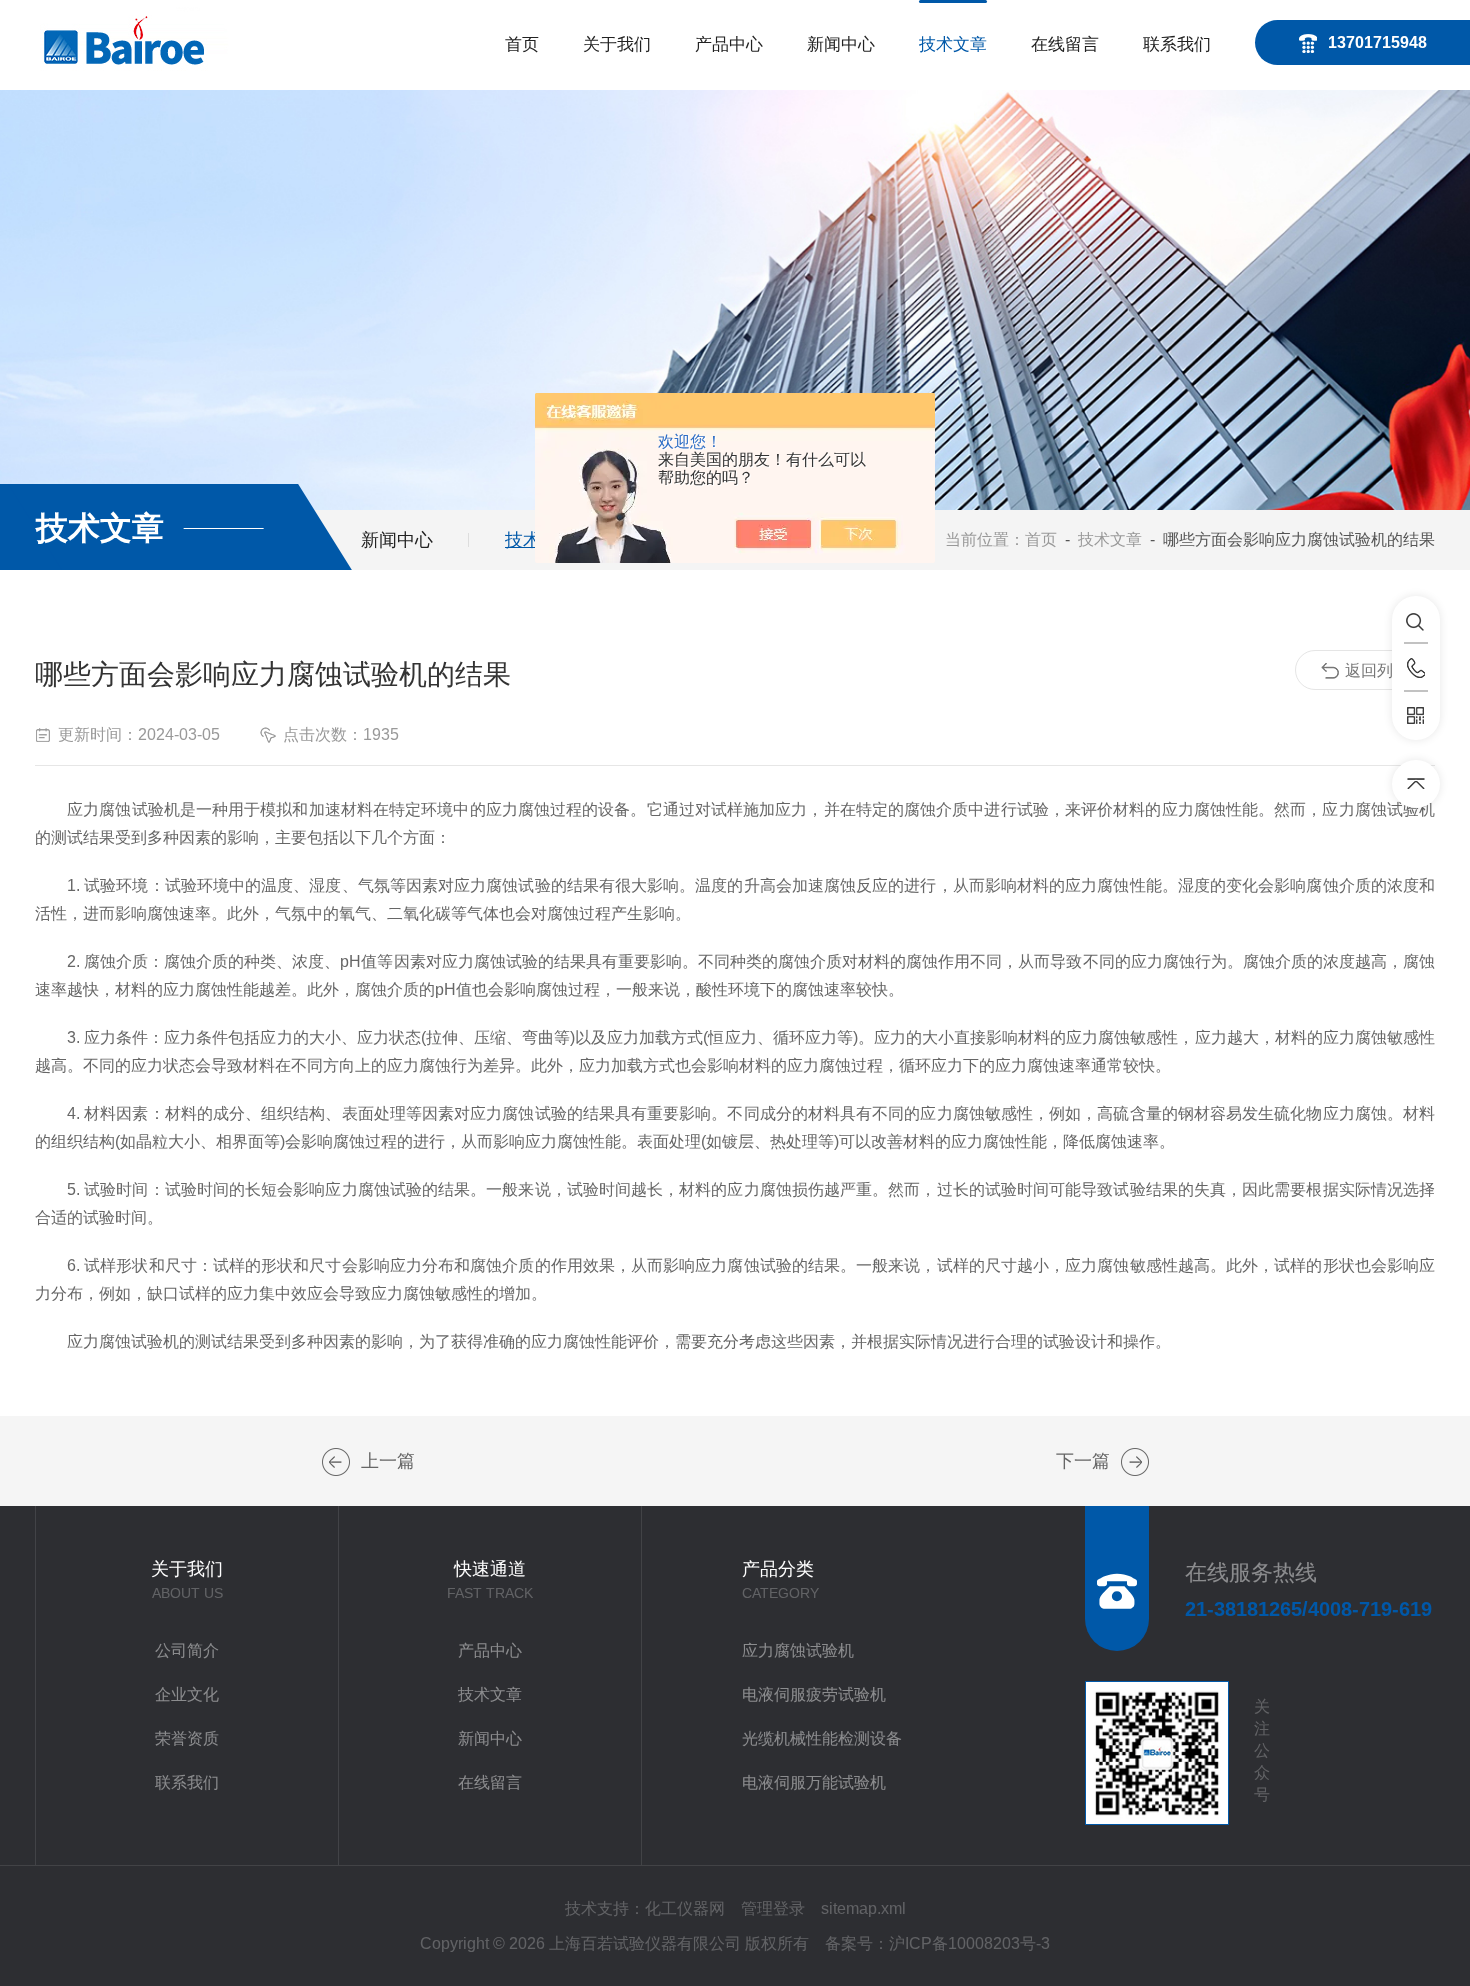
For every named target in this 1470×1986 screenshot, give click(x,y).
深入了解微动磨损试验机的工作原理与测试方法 (1135, 1462)
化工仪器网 (685, 1908)
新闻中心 (841, 44)
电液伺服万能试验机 (814, 1782)
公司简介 (187, 1650)
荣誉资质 (187, 1738)
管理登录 (773, 1908)
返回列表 (1377, 670)
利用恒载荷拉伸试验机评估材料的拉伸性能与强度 (336, 1462)
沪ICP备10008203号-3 (969, 1943)
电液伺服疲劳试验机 (814, 1694)
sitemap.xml (863, 1908)
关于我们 (617, 44)
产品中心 (729, 44)
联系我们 (1177, 44)
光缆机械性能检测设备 (822, 1738)
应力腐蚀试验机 (798, 1650)
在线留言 (1065, 44)
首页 (522, 44)
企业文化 (187, 1694)
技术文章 (953, 44)
